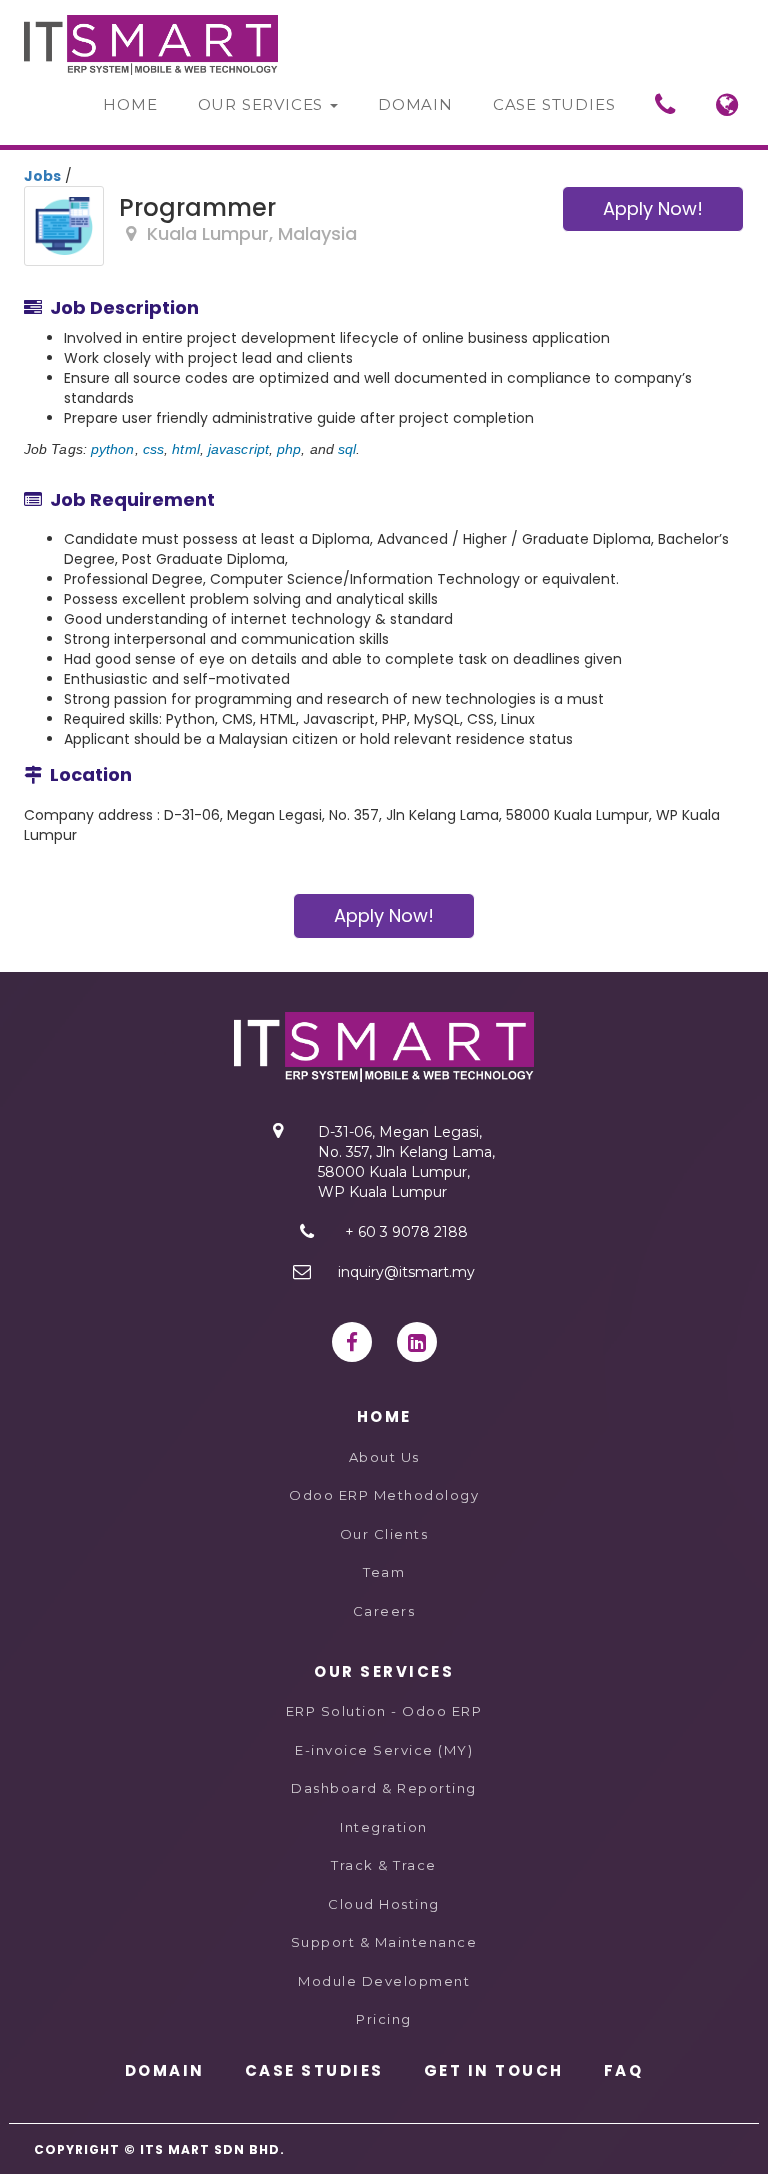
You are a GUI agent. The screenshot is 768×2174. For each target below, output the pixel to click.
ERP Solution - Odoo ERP (384, 1711)
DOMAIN (165, 2070)
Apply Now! (653, 208)
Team (384, 1572)
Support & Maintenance (384, 1942)
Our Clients (384, 1534)
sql (347, 449)
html (185, 449)
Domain (415, 104)
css (153, 449)
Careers (384, 1611)
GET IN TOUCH (494, 2070)
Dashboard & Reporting (384, 1788)
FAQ (624, 2070)
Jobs (42, 176)
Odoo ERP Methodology (384, 1495)
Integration (384, 1827)
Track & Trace (384, 1865)
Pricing (384, 2019)
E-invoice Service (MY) (384, 1750)
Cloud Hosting (384, 1904)
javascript (238, 449)
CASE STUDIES (314, 2070)
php (289, 449)
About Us (384, 1457)
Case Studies (554, 104)
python (113, 449)
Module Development (384, 1981)
